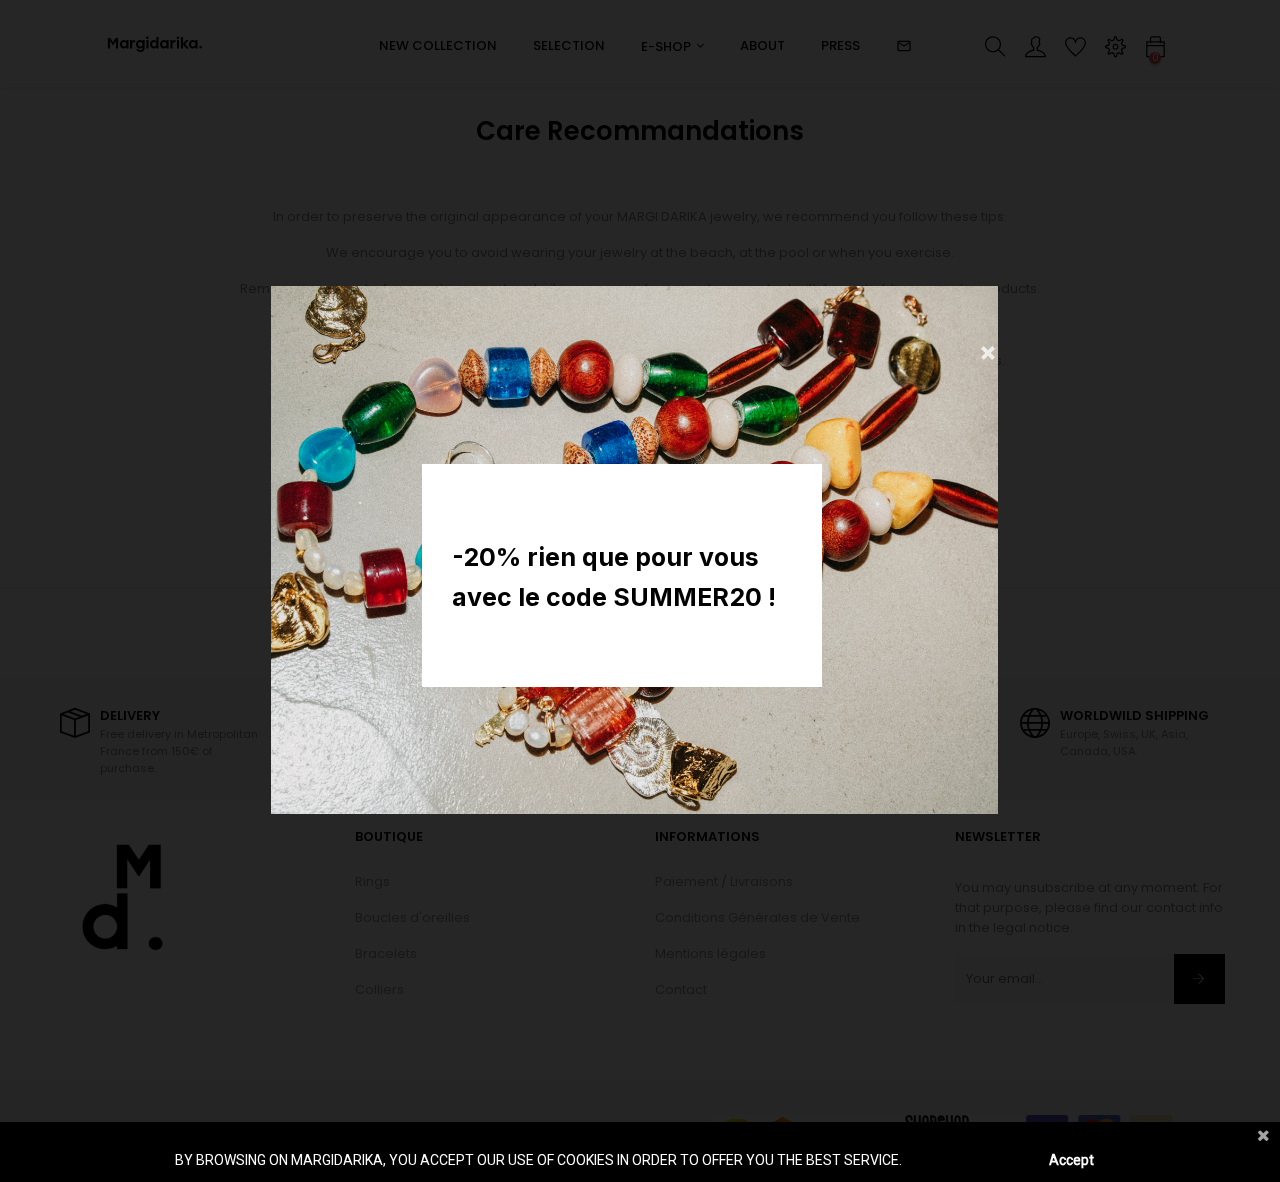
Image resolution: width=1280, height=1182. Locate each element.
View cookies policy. (966, 1160)
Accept (1071, 1160)
